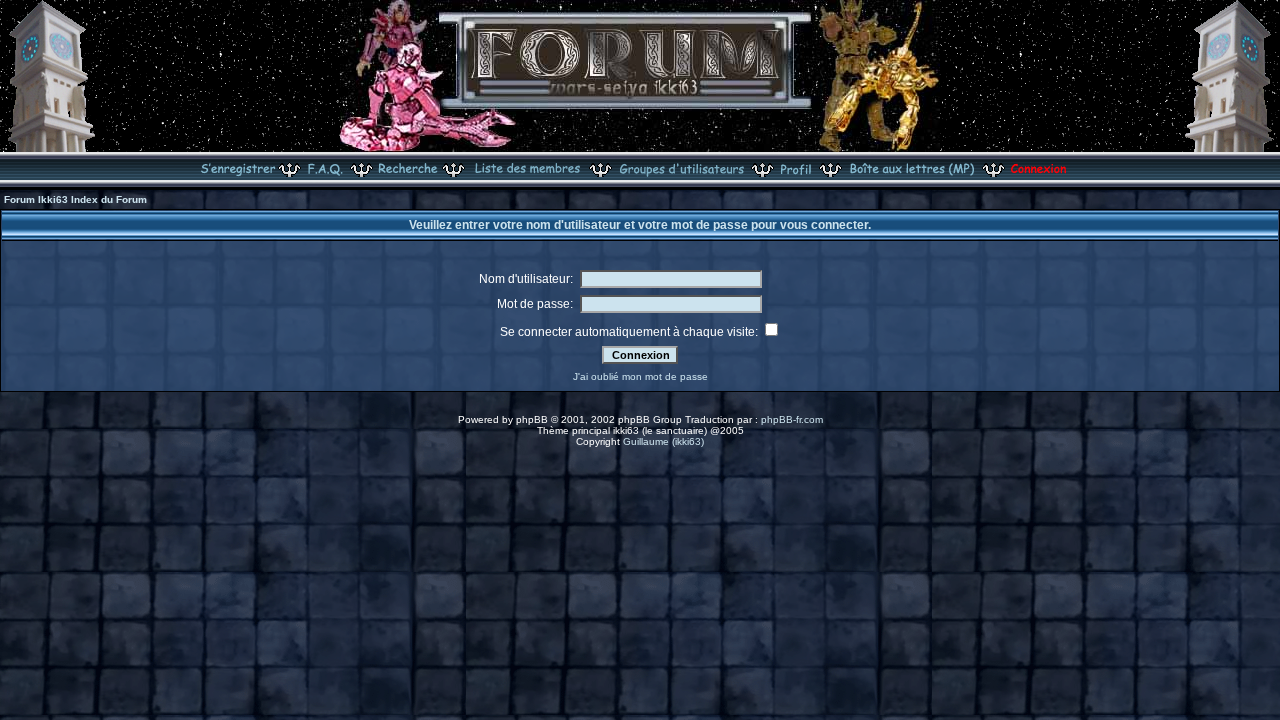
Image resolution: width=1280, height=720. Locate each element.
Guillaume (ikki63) (663, 441)
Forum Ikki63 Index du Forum (75, 199)
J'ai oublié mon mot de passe (640, 376)
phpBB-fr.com (792, 419)
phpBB (532, 419)
